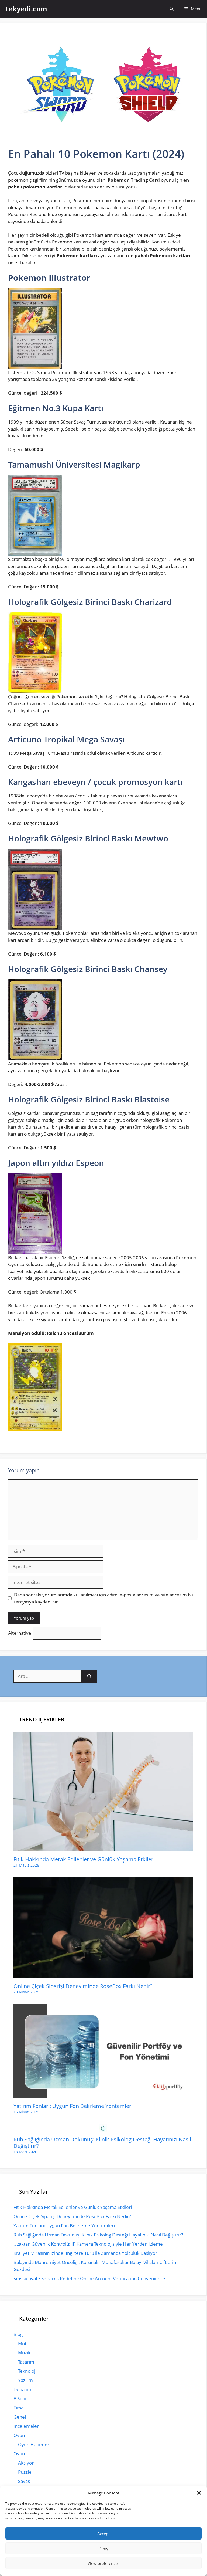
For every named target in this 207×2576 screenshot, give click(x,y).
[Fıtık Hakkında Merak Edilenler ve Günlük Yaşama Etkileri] (103, 1848)
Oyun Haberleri (34, 2444)
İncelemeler (26, 2426)
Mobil (24, 2343)
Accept (103, 2534)
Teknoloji (27, 2371)
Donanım (23, 2389)
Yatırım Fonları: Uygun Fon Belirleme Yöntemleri (73, 2106)
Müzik (24, 2353)
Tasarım (26, 2362)
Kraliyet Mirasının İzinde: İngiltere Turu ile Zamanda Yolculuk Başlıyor (85, 2253)
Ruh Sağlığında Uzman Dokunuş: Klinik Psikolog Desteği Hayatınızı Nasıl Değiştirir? (102, 2143)
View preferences (103, 2563)
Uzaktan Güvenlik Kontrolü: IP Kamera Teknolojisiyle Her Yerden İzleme (88, 2244)
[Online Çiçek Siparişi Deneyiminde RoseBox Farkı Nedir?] (103, 1975)
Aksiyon (26, 2463)
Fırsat (19, 2408)
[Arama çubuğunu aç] (172, 9)
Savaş (24, 2481)
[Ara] (89, 1676)
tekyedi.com (26, 9)
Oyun (19, 2435)
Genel (20, 2417)
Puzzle (25, 2472)
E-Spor (20, 2399)
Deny (103, 2548)
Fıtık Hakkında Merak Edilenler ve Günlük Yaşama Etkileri (84, 1859)
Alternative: (20, 1633)
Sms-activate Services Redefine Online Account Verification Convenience (89, 2278)
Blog (18, 2334)
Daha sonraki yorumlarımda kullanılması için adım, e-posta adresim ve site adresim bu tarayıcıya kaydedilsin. (104, 1598)
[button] (199, 2493)
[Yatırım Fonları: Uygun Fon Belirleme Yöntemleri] (103, 2095)
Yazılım (25, 2380)
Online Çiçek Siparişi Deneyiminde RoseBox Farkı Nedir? (83, 1986)
